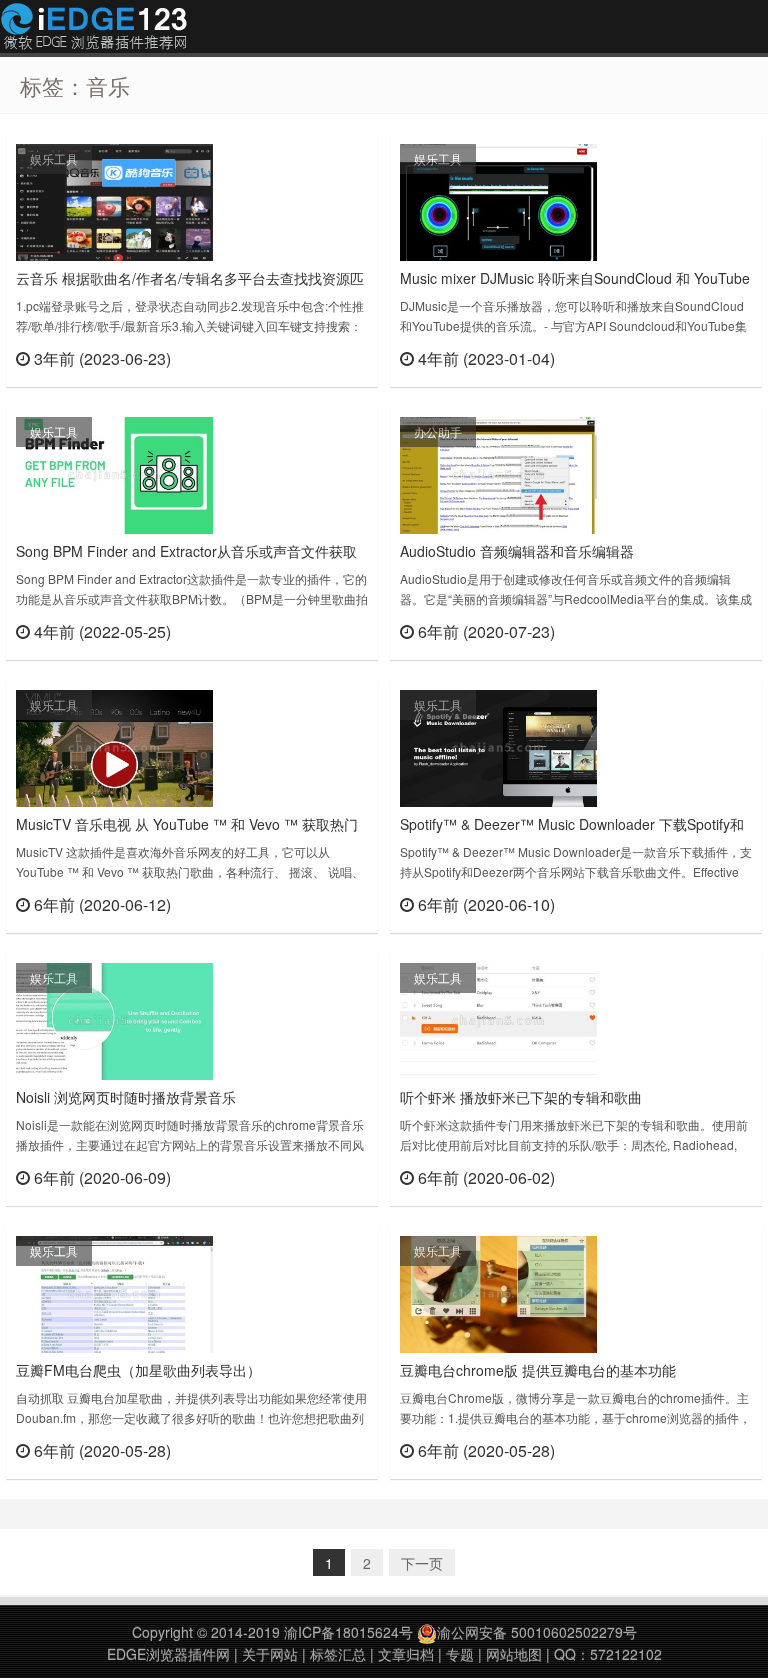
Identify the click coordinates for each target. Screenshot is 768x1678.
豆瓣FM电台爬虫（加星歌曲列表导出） (138, 1370)
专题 (460, 1654)
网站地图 (514, 1654)
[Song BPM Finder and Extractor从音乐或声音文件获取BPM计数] (114, 473)
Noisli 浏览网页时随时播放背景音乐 (126, 1097)
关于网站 (270, 1654)
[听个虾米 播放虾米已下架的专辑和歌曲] (498, 1019)
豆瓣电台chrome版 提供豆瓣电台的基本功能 (538, 1370)
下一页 (422, 1563)
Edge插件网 (94, 29)
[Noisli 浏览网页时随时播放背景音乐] (114, 1019)
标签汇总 (338, 1654)
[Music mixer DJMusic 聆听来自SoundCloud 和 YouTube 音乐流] (498, 200)
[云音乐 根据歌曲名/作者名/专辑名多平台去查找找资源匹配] (114, 200)
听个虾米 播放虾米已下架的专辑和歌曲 (521, 1097)
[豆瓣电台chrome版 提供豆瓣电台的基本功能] (498, 1292)
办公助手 (438, 431)
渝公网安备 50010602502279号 (537, 1632)
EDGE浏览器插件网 (168, 1654)
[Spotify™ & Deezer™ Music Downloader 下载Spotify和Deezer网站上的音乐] (498, 746)
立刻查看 (332, 357)
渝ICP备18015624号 (348, 1632)
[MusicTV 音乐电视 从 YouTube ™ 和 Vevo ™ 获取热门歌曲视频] (114, 746)
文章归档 (406, 1654)
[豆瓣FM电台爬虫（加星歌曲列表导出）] (114, 1292)
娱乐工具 (54, 158)
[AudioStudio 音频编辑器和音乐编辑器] (498, 473)
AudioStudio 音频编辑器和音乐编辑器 (517, 551)
